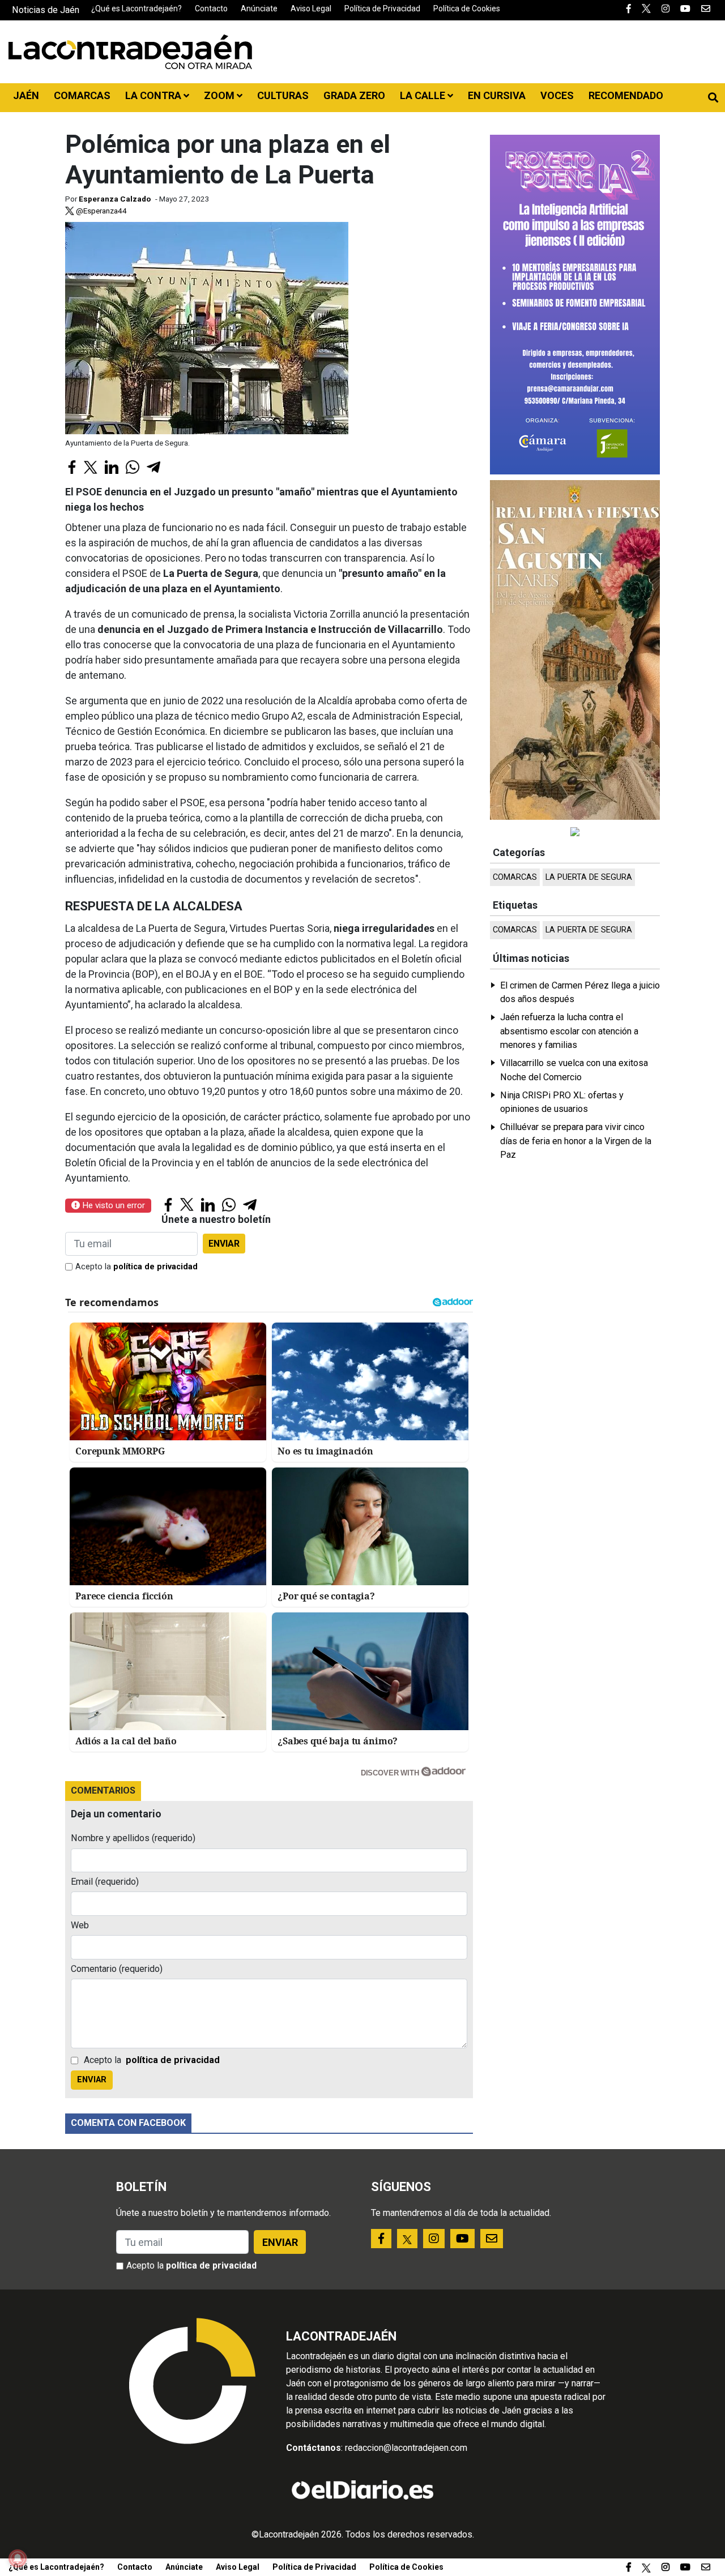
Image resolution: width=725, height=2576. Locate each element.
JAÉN (26, 95)
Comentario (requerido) (117, 1969)
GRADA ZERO (354, 95)
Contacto (211, 8)
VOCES (557, 95)
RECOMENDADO (626, 95)
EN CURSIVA (497, 95)
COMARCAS (82, 95)
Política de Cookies (467, 8)
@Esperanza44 (101, 211)
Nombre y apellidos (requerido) (133, 1838)
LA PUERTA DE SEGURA (589, 877)
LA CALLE (424, 95)
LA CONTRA (154, 95)
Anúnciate (259, 8)
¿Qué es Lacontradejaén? (137, 8)
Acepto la (137, 1267)
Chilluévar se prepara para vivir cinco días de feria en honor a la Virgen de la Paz (576, 1141)
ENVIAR (224, 1244)
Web (80, 1925)
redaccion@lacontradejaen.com (406, 2448)
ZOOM (220, 95)
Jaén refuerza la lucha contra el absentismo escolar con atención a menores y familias (569, 1031)
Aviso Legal (311, 8)
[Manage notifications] (18, 2558)
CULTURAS (283, 95)
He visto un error (112, 1205)
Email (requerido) (105, 1882)
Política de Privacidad (382, 8)
